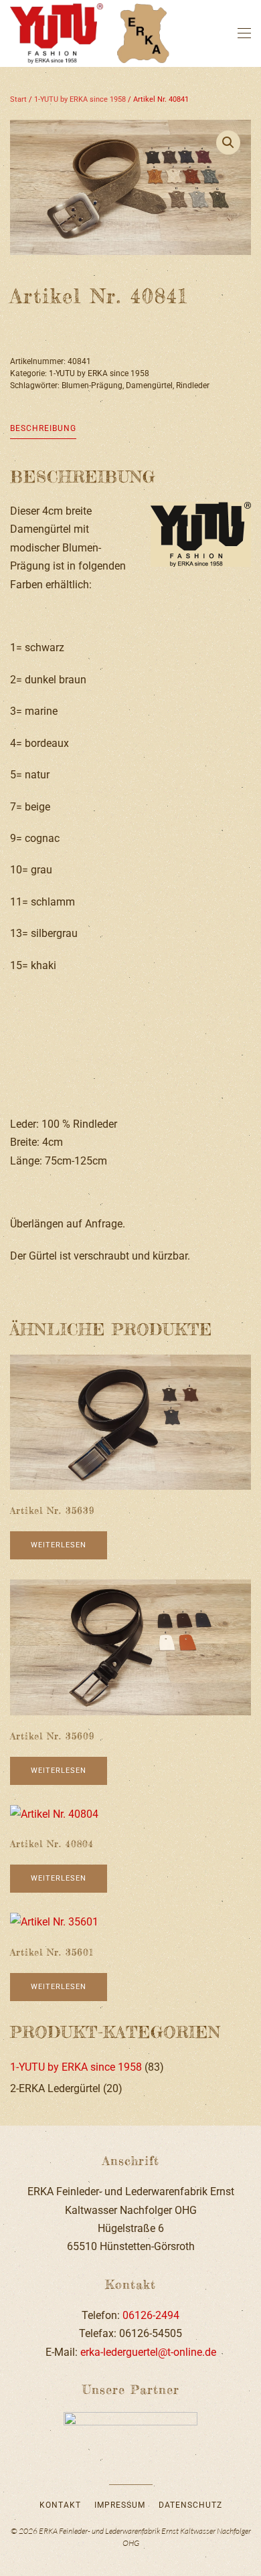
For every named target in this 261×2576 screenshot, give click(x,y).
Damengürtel (149, 385)
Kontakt (60, 2505)
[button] (244, 33)
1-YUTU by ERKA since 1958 (80, 99)
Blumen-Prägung (92, 385)
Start (18, 99)
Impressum (120, 2505)
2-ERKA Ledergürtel (55, 2088)
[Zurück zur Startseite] (92, 33)
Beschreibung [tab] (43, 428)
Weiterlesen (59, 1545)
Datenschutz (190, 2505)
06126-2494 (151, 2315)
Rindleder (193, 385)
